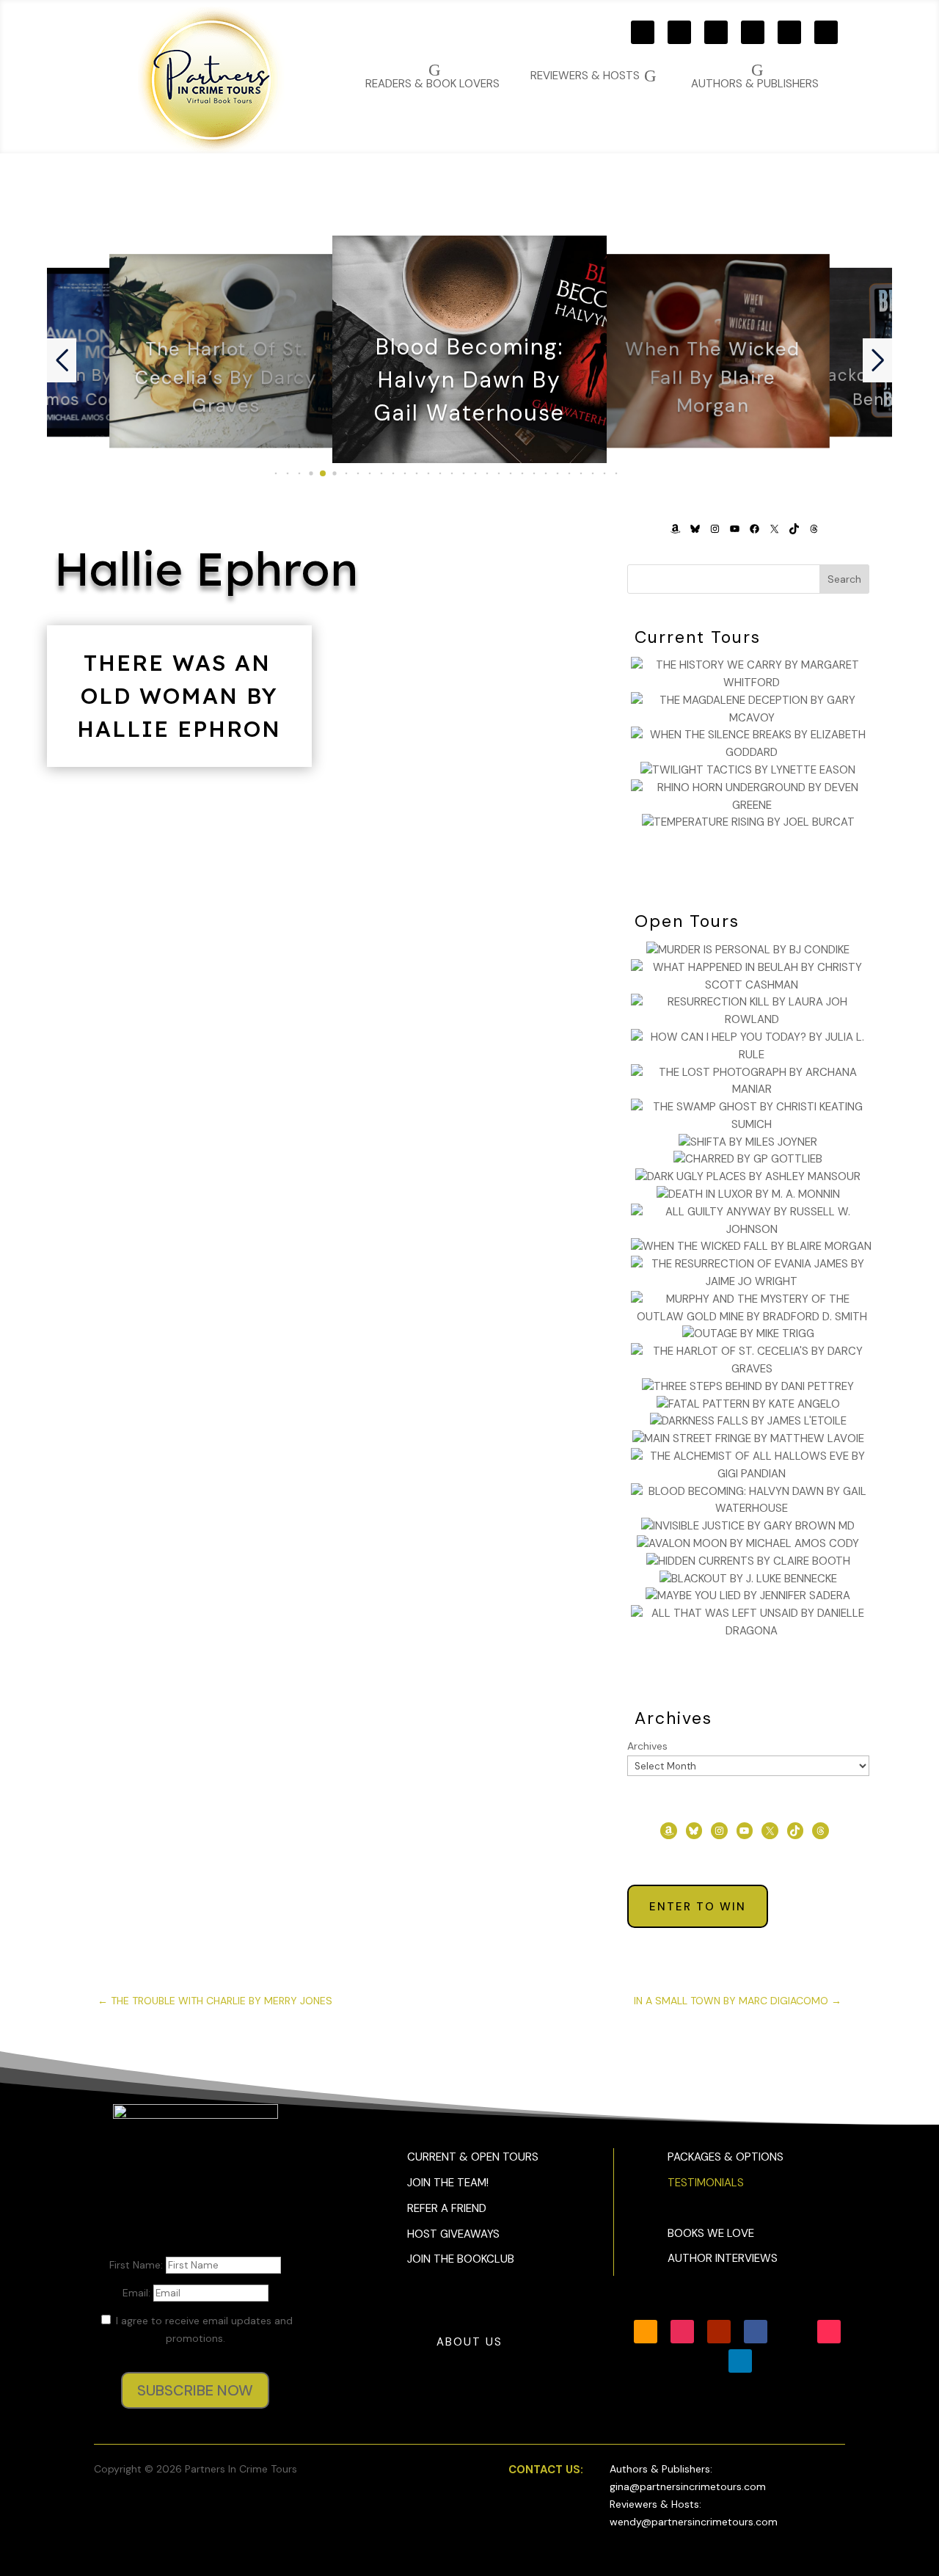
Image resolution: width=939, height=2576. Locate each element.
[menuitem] (755, 76)
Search (844, 579)
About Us (469, 2342)
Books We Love (711, 2233)
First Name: (138, 2265)
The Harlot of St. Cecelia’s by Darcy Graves (226, 377)
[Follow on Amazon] (643, 32)
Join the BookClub (461, 2259)
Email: (138, 2293)
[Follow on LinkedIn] (740, 2361)
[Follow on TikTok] (826, 32)
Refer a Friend (447, 2208)
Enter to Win (698, 1907)
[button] (276, 473)
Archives (647, 1746)
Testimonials (706, 2183)
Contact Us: (546, 2470)
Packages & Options (726, 2157)
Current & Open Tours (473, 2157)
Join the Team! (448, 2183)
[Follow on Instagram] (679, 32)
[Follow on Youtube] (716, 32)
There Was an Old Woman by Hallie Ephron (179, 696)
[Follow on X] (789, 32)
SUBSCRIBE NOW (195, 2390)
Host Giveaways (453, 2234)
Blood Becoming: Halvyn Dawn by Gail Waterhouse (469, 381)
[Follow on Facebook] (753, 32)
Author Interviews (723, 2258)
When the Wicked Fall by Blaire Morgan (713, 377)
